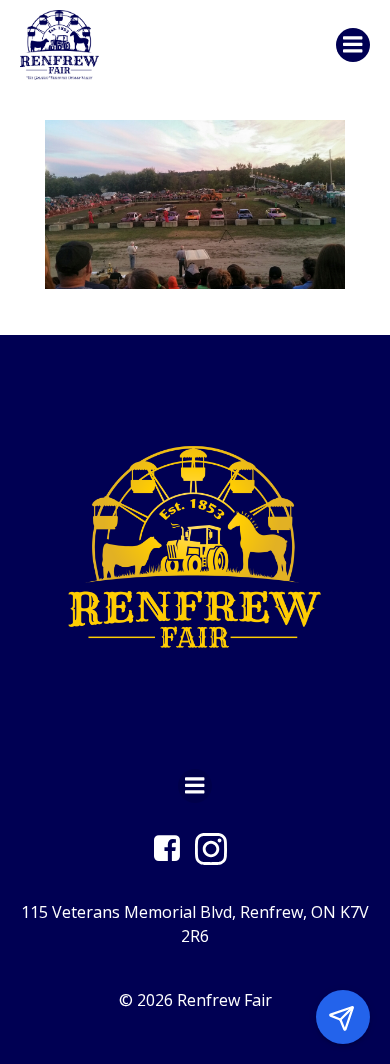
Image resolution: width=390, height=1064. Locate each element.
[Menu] (353, 45)
